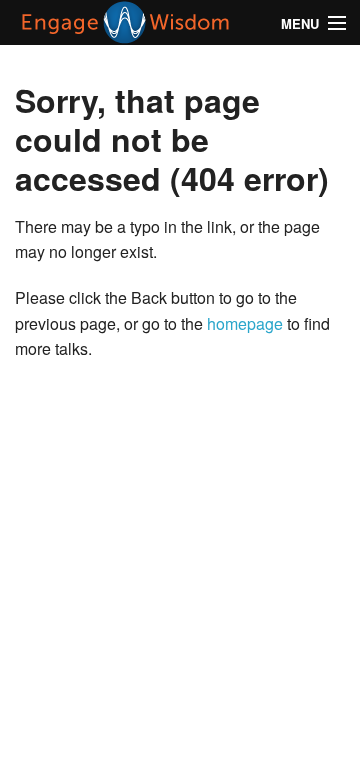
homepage (245, 323)
